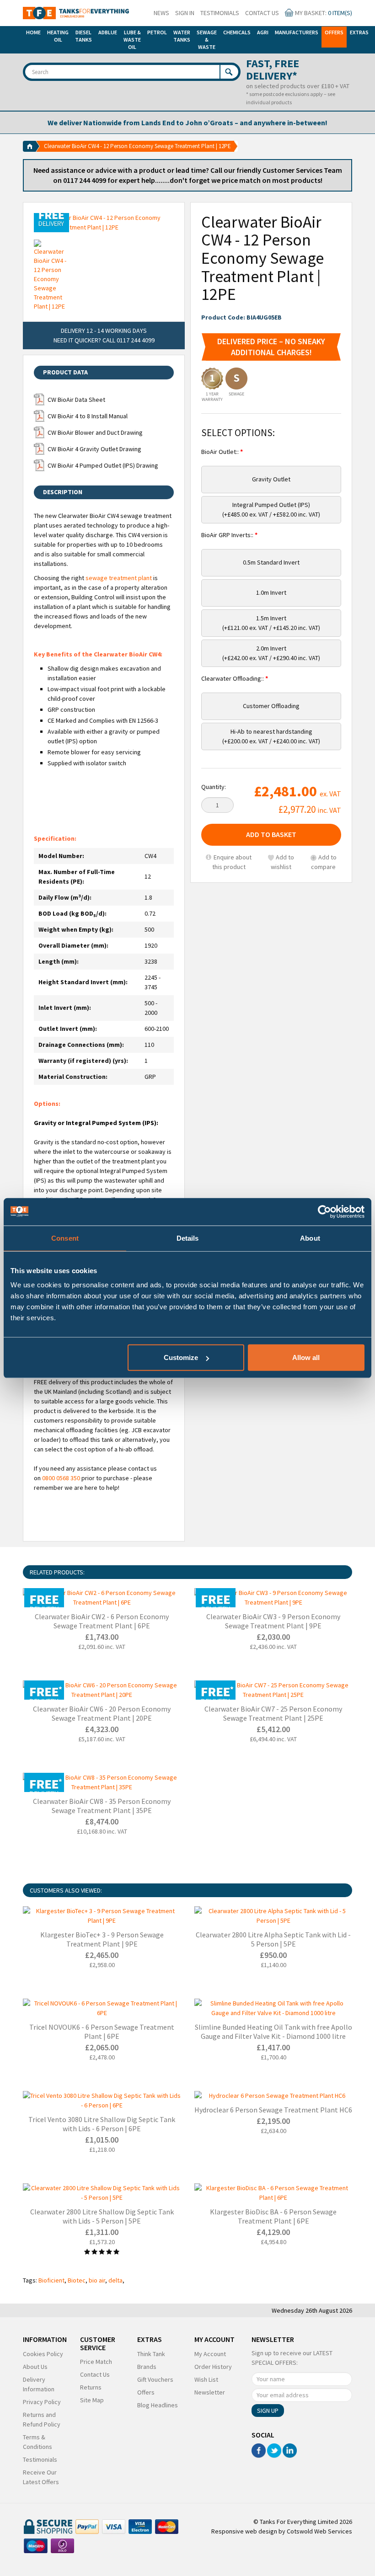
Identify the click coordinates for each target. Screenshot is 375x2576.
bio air (97, 2280)
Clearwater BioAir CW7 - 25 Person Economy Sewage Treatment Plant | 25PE (273, 1713)
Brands (147, 2367)
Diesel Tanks (83, 36)
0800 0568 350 (61, 1478)
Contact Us (262, 13)
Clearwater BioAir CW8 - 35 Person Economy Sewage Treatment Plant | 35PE (102, 1806)
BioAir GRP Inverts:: (228, 535)
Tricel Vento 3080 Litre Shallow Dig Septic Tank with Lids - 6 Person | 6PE (102, 2124)
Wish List (206, 2379)
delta (115, 2280)
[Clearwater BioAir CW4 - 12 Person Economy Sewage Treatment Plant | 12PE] (104, 223)
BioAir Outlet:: (221, 452)
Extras (359, 32)
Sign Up (268, 2411)
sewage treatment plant (119, 578)
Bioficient (51, 2280)
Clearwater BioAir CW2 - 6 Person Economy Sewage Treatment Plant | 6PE (102, 1621)
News (161, 13)
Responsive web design (244, 2531)
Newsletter (210, 2392)
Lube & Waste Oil (132, 40)
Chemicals (237, 32)
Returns (91, 2387)
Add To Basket (271, 834)
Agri (263, 32)
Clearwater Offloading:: (233, 678)
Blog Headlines (158, 2405)
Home (33, 32)
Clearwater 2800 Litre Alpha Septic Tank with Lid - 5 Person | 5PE (273, 1939)
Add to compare (324, 862)
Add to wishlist (282, 862)
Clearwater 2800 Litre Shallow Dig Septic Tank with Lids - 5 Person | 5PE (102, 2216)
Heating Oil (58, 36)
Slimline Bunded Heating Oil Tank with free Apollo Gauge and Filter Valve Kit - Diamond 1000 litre (273, 2032)
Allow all (306, 1357)
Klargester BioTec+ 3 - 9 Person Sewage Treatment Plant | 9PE (102, 1939)
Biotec (77, 2280)
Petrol (157, 32)
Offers (334, 32)
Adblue (108, 32)
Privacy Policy (42, 2402)
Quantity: (214, 787)
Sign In (185, 13)
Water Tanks (182, 36)
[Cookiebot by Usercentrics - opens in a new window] (324, 1211)
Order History (213, 2367)
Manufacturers (297, 32)
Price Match (96, 2362)
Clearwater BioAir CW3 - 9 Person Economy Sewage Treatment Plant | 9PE (273, 1621)
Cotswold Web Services (319, 2531)
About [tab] (310, 1238)
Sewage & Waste (207, 40)
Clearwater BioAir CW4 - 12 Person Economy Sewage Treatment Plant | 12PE (137, 146)
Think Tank (151, 2354)
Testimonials (220, 13)
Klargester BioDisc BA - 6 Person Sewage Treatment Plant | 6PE (273, 2216)
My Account (210, 2354)
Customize (181, 1357)
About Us (35, 2367)
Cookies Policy (43, 2354)
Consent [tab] (65, 1238)
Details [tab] (188, 1238)
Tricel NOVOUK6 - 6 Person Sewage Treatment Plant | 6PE (102, 2032)
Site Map (92, 2400)
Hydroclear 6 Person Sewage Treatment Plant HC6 (273, 2110)
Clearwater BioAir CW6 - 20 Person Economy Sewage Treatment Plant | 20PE (102, 1713)
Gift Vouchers (155, 2379)
